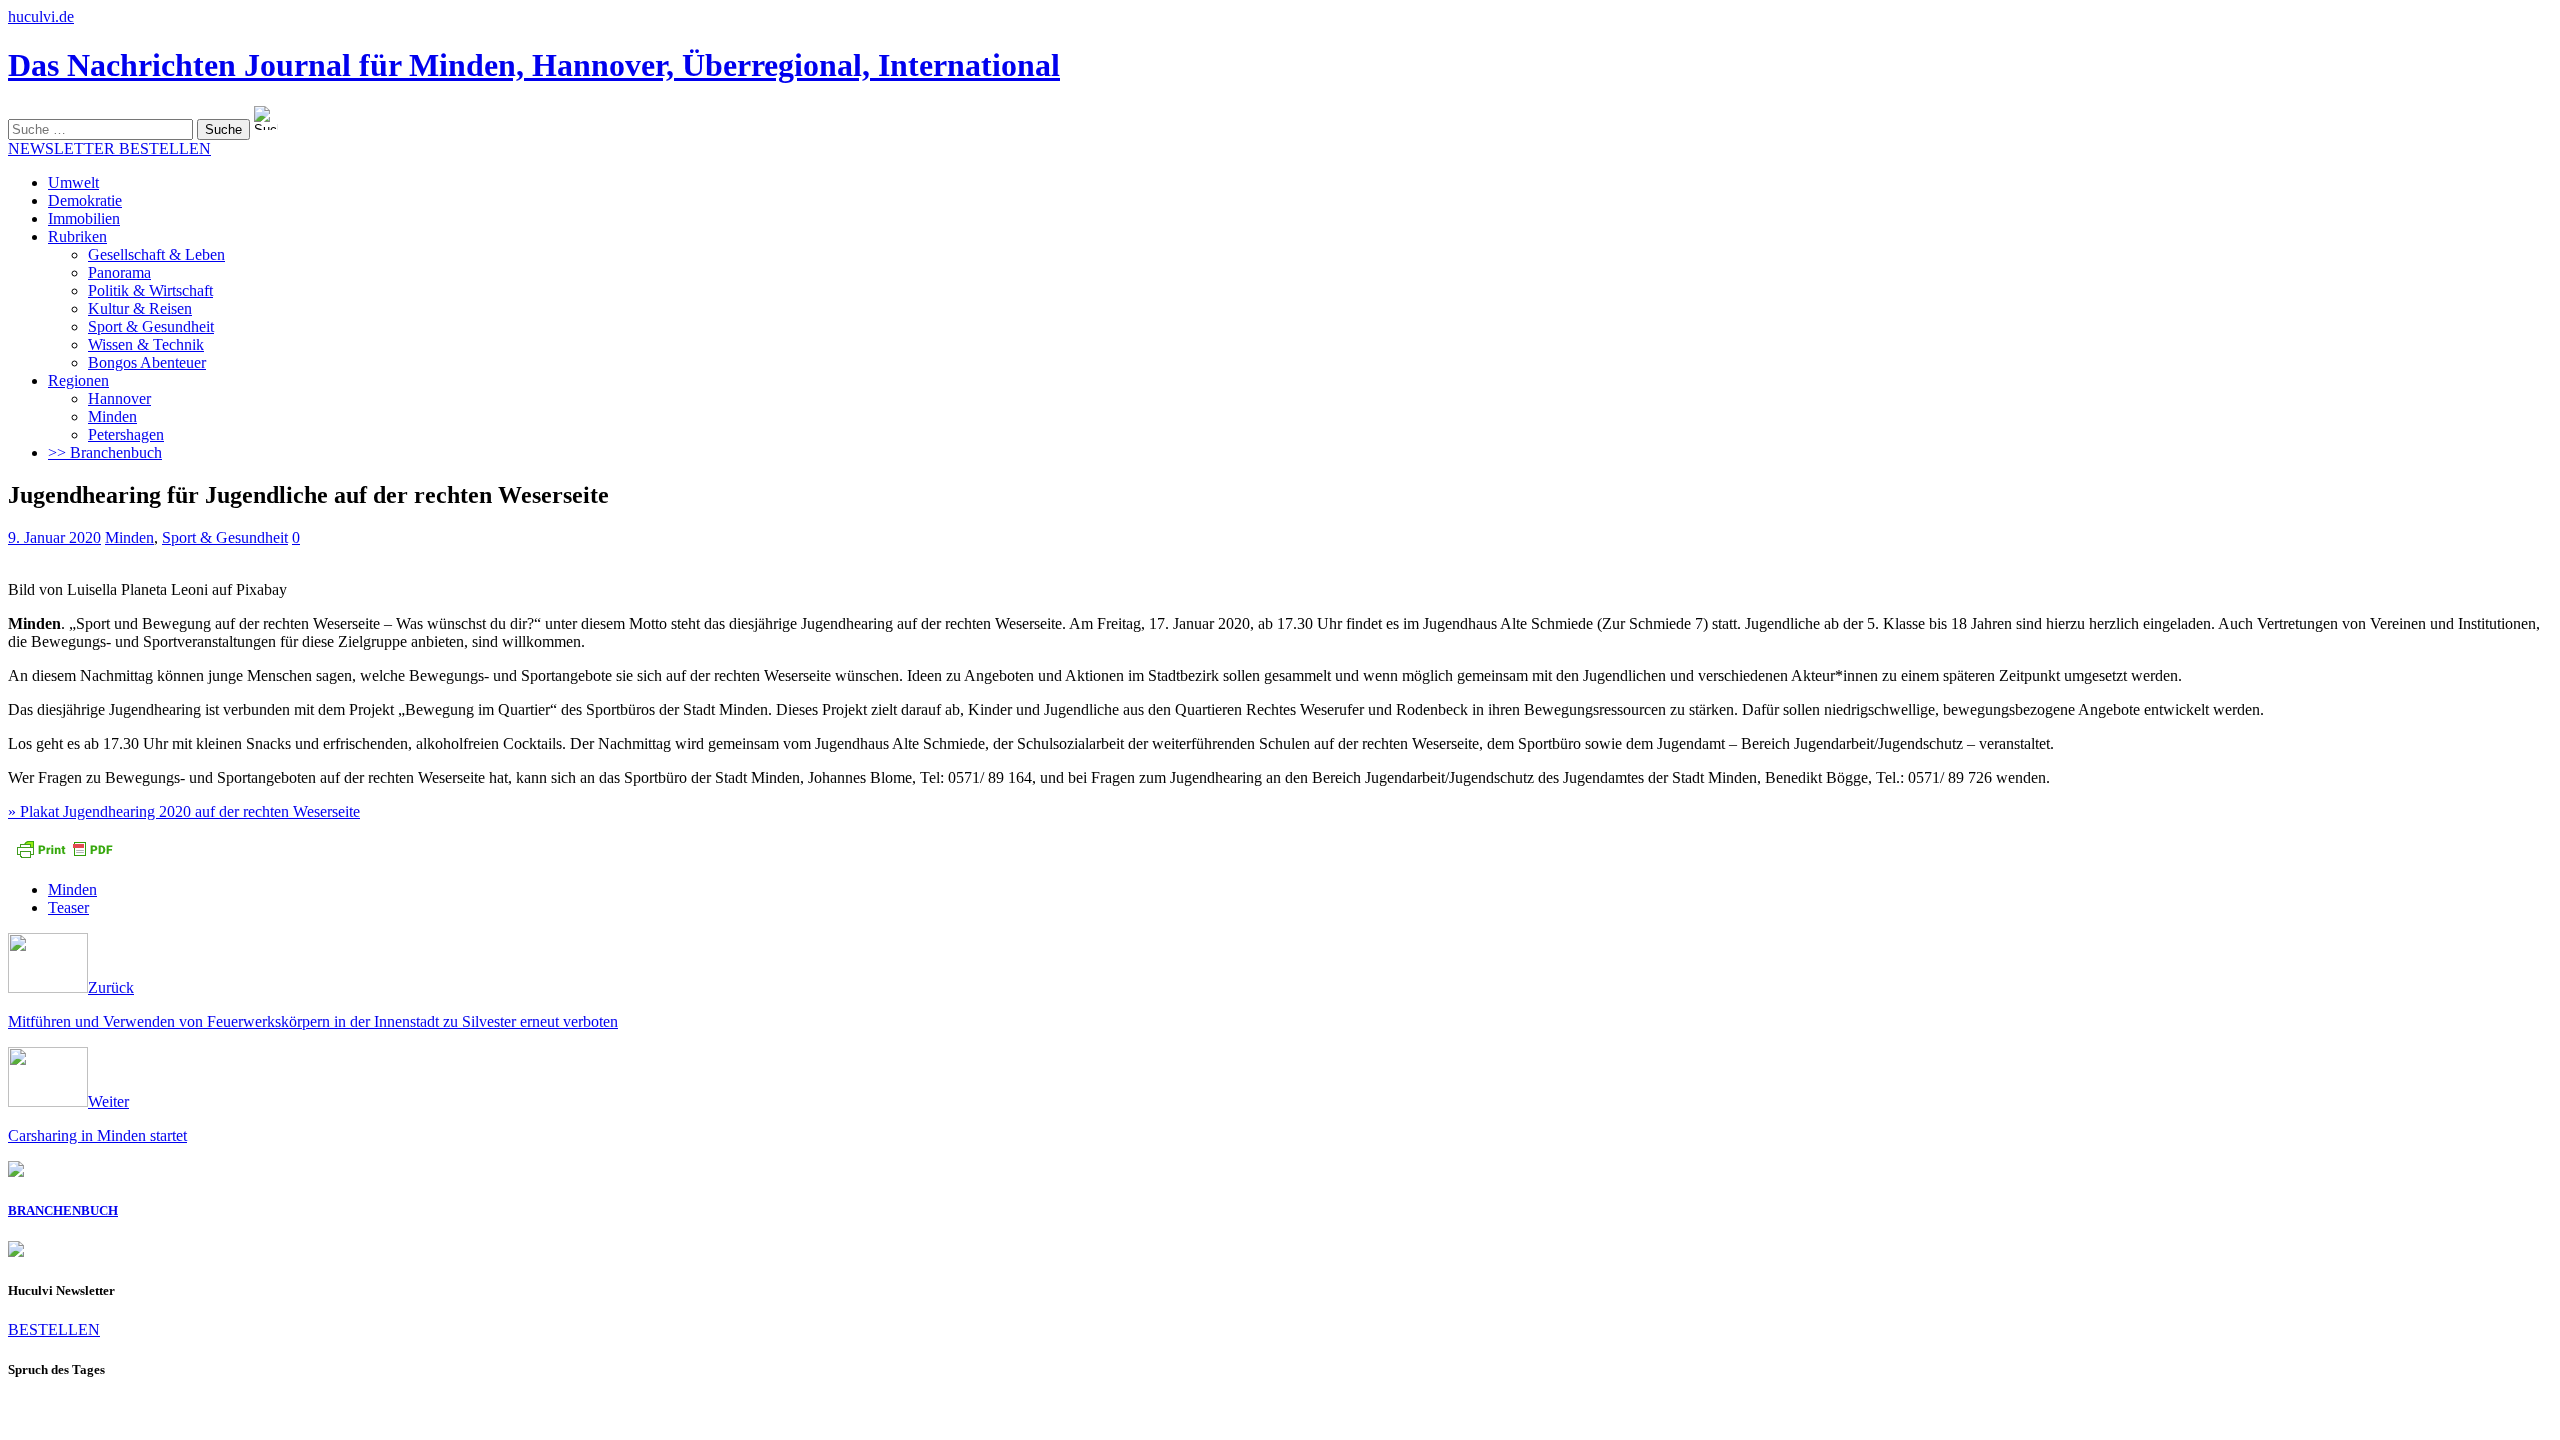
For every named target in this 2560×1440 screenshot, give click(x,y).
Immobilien (84, 218)
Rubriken (77, 236)
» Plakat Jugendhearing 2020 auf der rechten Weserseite (184, 811)
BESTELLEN (54, 1329)
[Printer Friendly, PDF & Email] (64, 855)
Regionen (78, 380)
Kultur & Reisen (140, 308)
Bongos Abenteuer (147, 362)
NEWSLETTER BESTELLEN (109, 148)
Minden (112, 416)
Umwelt (73, 182)
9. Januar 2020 (54, 537)
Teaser (68, 907)
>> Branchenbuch (105, 452)
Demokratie (85, 200)
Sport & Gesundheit (151, 326)
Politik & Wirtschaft (150, 290)
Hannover (119, 398)
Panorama (119, 272)
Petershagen (126, 434)
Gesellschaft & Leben (156, 254)
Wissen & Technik (146, 344)
